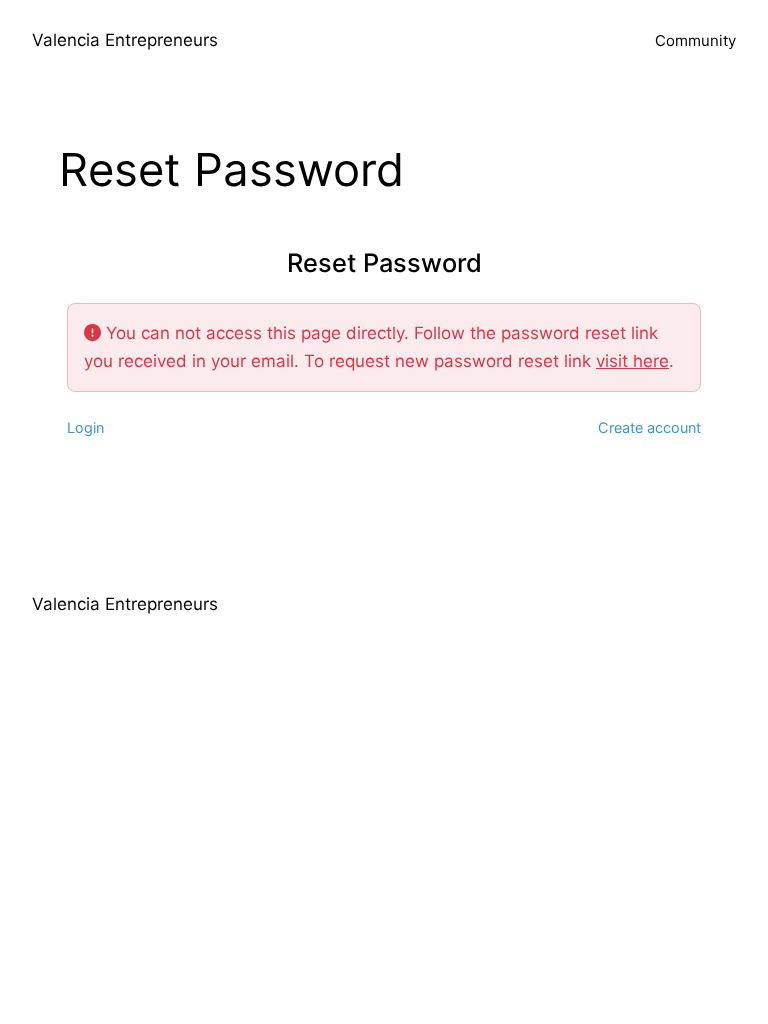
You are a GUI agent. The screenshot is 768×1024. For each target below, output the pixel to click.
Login (85, 427)
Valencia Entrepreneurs (125, 40)
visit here (632, 361)
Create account (649, 427)
